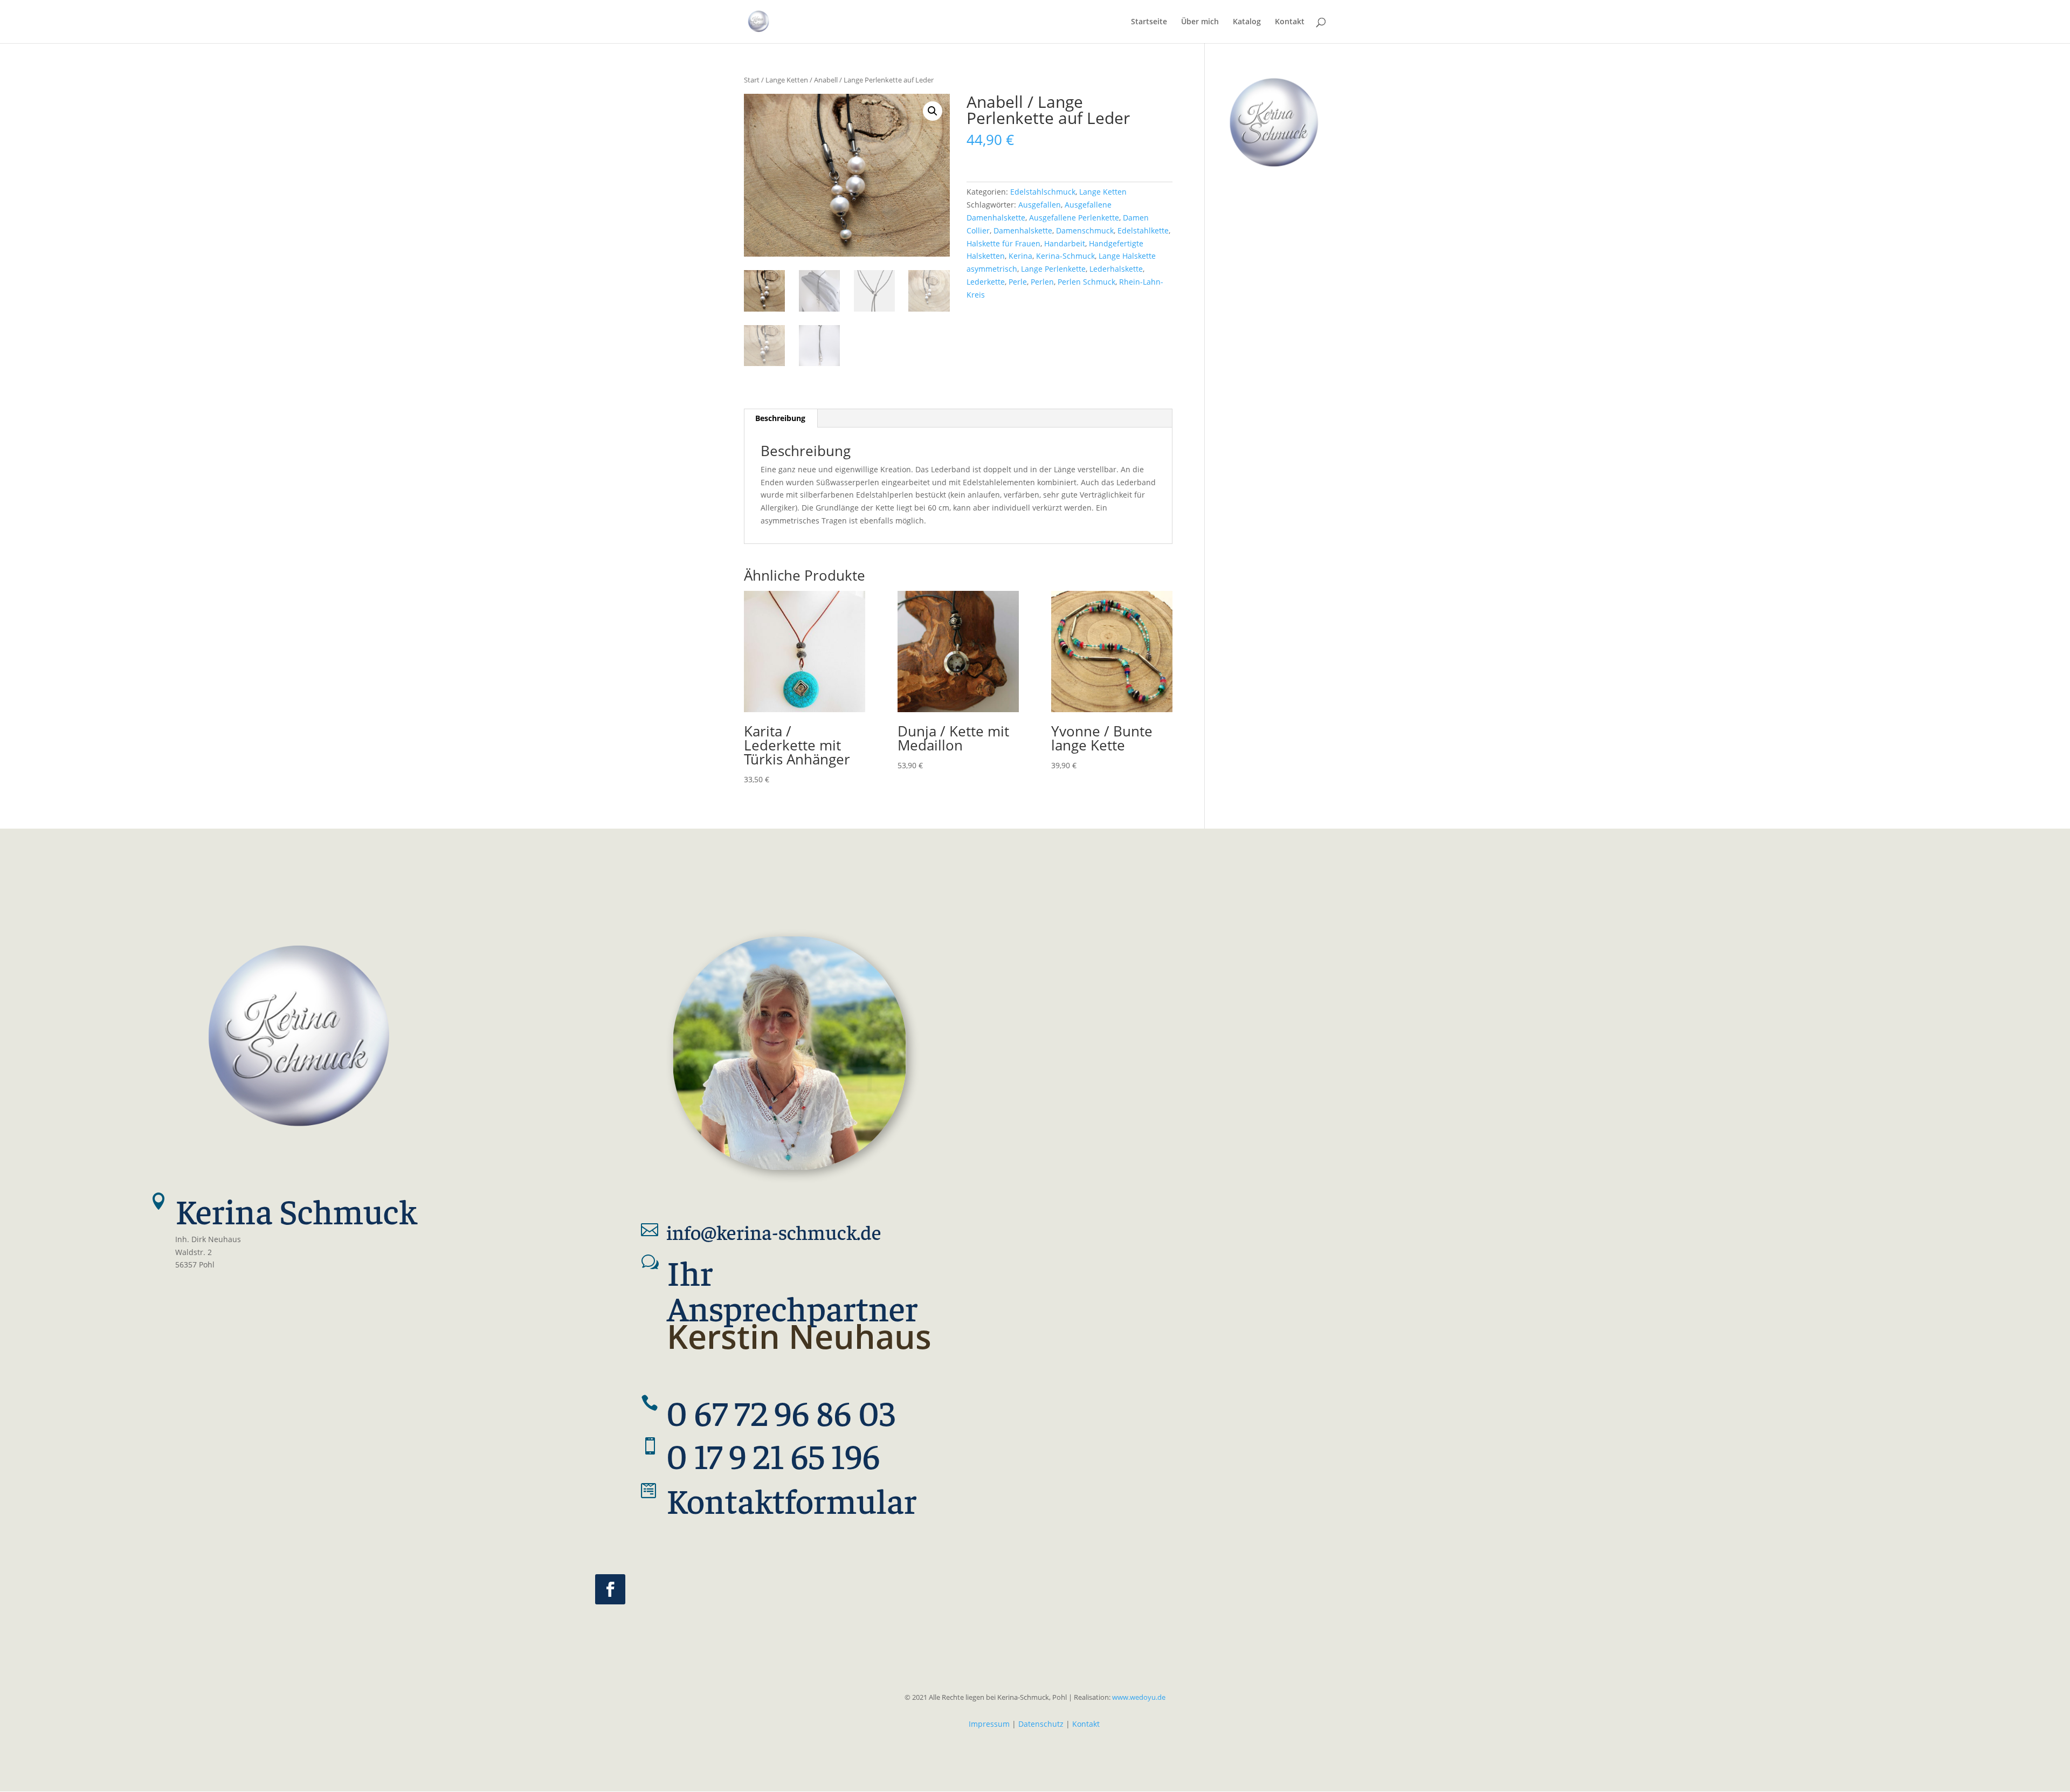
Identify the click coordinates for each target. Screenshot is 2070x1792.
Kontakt (1086, 1724)
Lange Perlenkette (1053, 269)
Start (752, 80)
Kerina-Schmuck (1065, 256)
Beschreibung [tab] (780, 418)
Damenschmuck (1085, 230)
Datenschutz (1041, 1724)
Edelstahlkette (1143, 230)
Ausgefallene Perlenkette (1074, 218)
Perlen (1042, 282)
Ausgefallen (1040, 205)
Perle (1018, 282)
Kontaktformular (792, 1499)
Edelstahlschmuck (1043, 192)
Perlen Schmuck (1086, 282)
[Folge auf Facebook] (610, 1589)
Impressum (989, 1724)
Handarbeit (1065, 243)
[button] (933, 111)
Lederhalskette (1116, 269)
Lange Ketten (787, 80)
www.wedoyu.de (1138, 1697)
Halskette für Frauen (1003, 243)
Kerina (1020, 256)
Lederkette (986, 282)
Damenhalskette (1023, 230)
